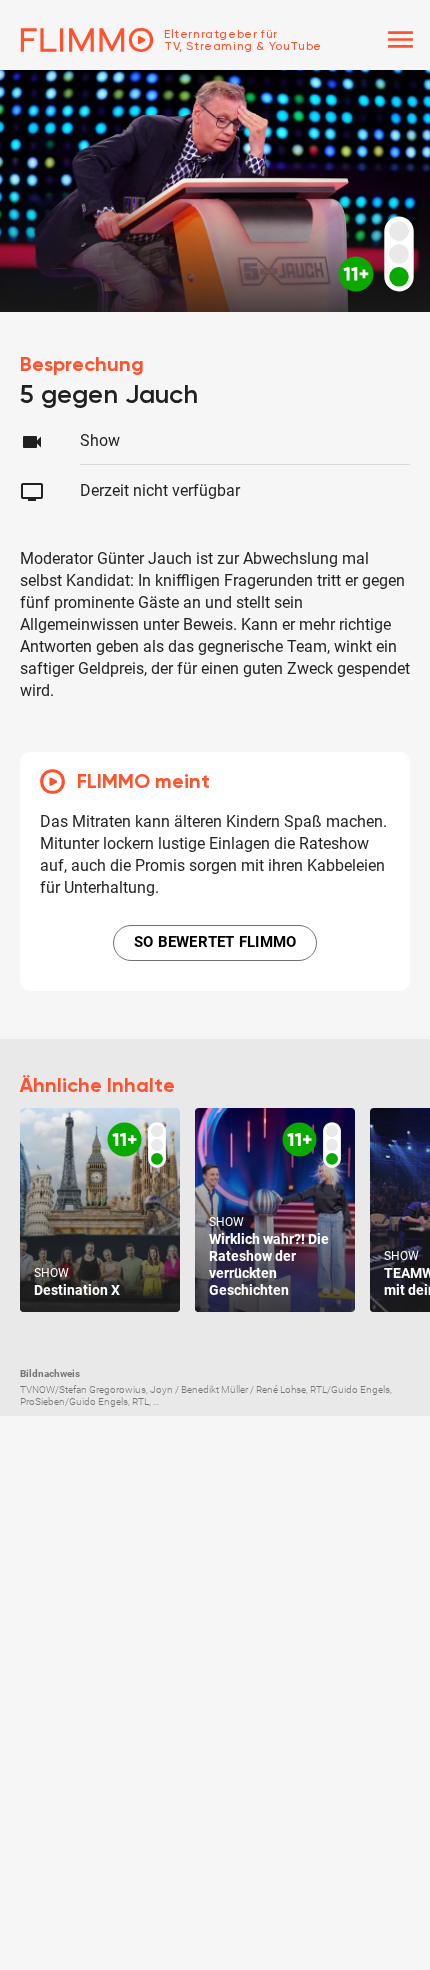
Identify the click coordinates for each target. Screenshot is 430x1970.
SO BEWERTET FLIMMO (215, 942)
